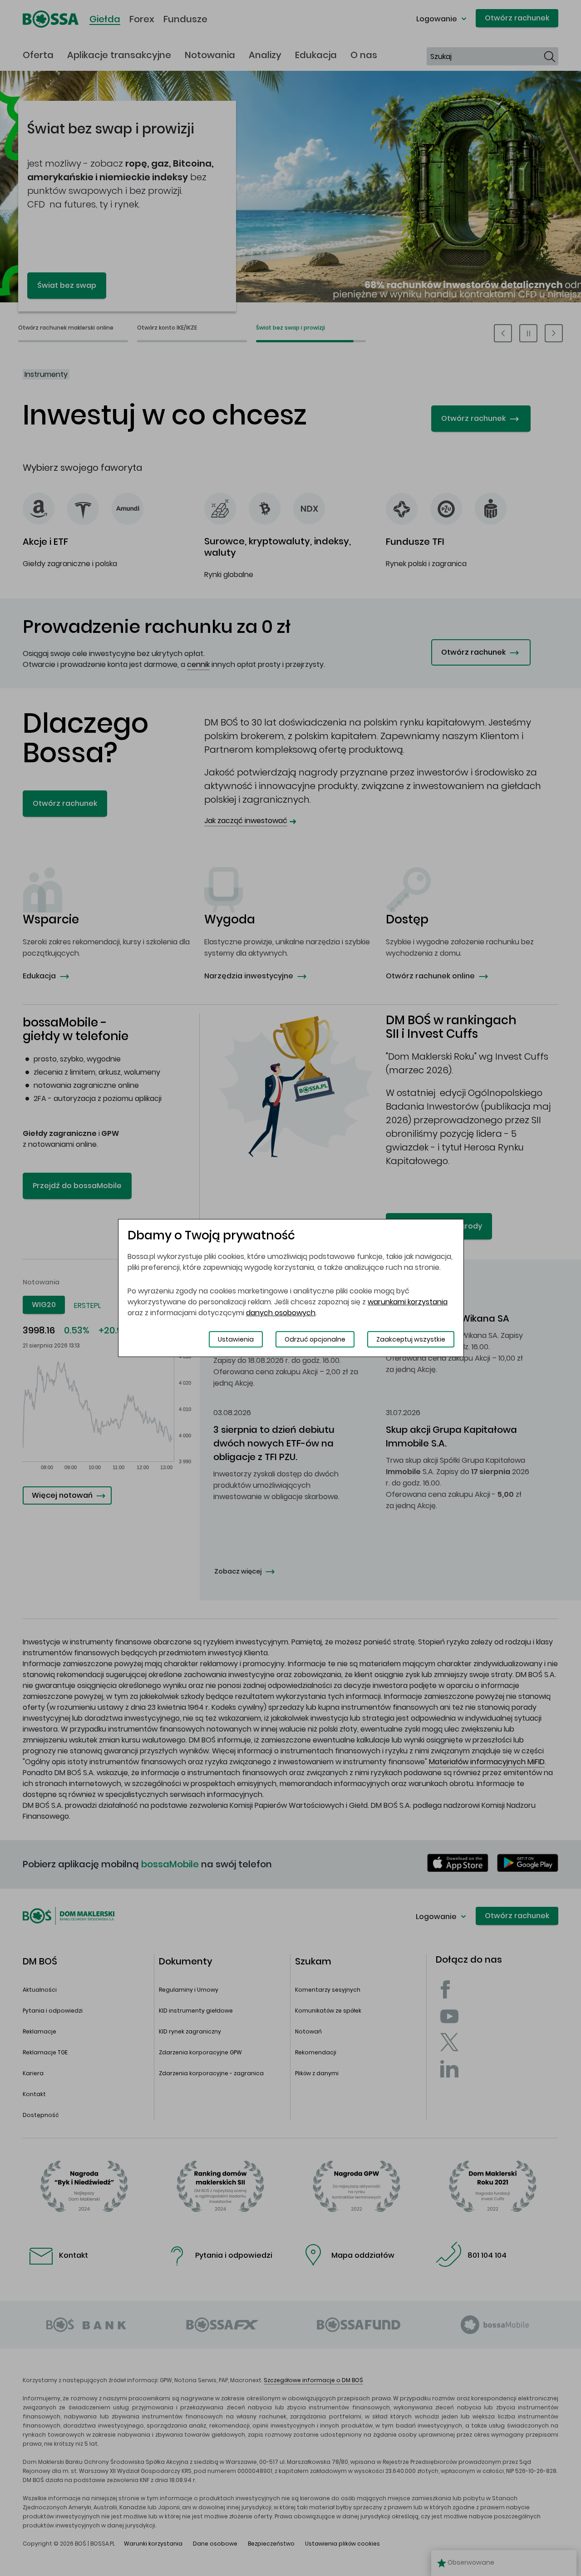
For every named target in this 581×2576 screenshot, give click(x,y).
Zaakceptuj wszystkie (411, 1339)
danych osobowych (281, 1313)
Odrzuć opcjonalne (315, 1339)
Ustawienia (236, 1339)
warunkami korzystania (408, 1302)
